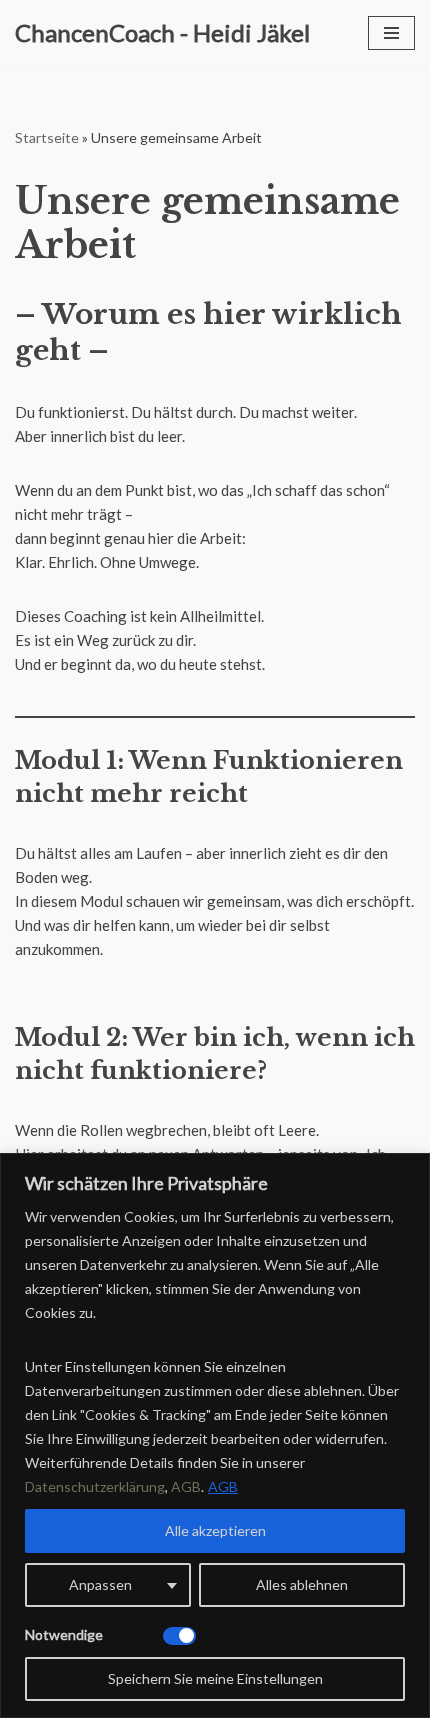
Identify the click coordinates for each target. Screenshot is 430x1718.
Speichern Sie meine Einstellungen (215, 1678)
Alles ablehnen (302, 1584)
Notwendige (64, 1634)
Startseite (47, 137)
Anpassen (100, 1584)
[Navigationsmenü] (391, 33)
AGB (223, 1486)
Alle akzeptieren (215, 1530)
